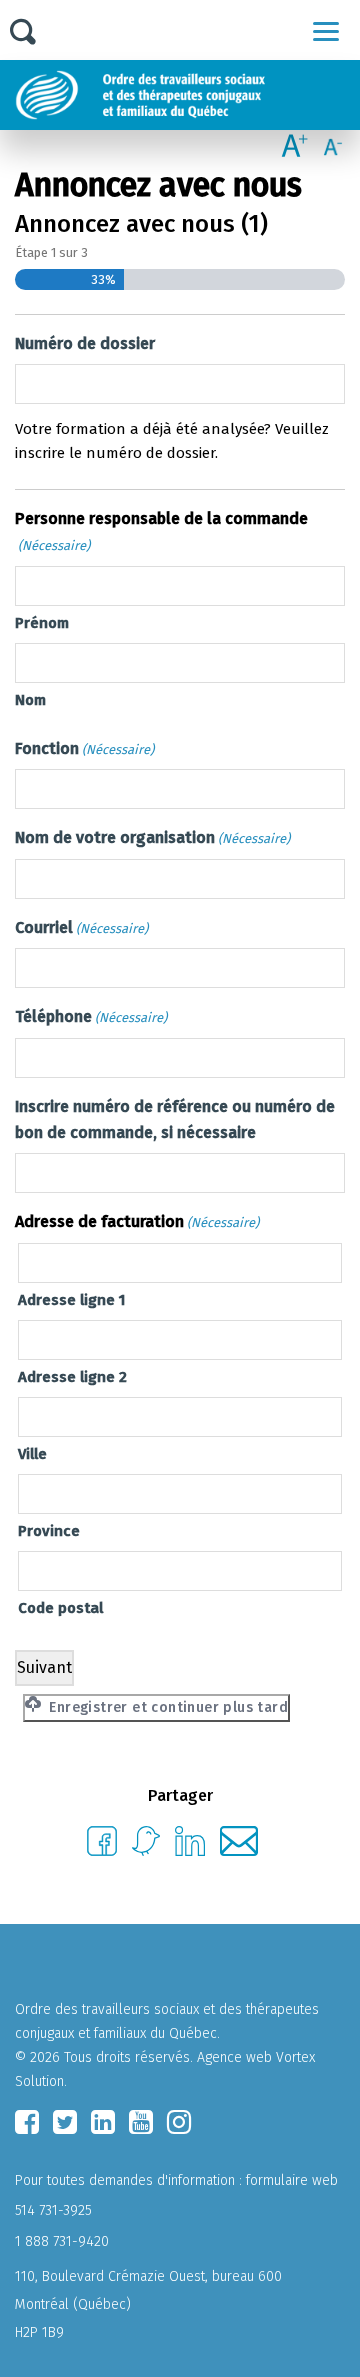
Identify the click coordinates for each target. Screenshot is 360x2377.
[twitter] (65, 2122)
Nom (30, 700)
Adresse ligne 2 (72, 1377)
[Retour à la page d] (187, 95)
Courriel (81, 927)
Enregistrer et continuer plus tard (166, 1707)
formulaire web (292, 2180)
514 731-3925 (53, 2210)
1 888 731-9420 (62, 2241)
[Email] (239, 1850)
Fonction (84, 748)
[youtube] (141, 2122)
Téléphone (91, 1016)
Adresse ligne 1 (71, 1300)
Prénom (42, 623)
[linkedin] (103, 2122)
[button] (326, 31)
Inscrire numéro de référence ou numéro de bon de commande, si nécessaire (175, 1119)
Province (49, 1531)
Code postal (60, 1608)
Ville (32, 1454)
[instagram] (179, 2122)
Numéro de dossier (85, 343)
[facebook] (27, 2122)
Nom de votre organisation (152, 837)
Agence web (234, 2057)
